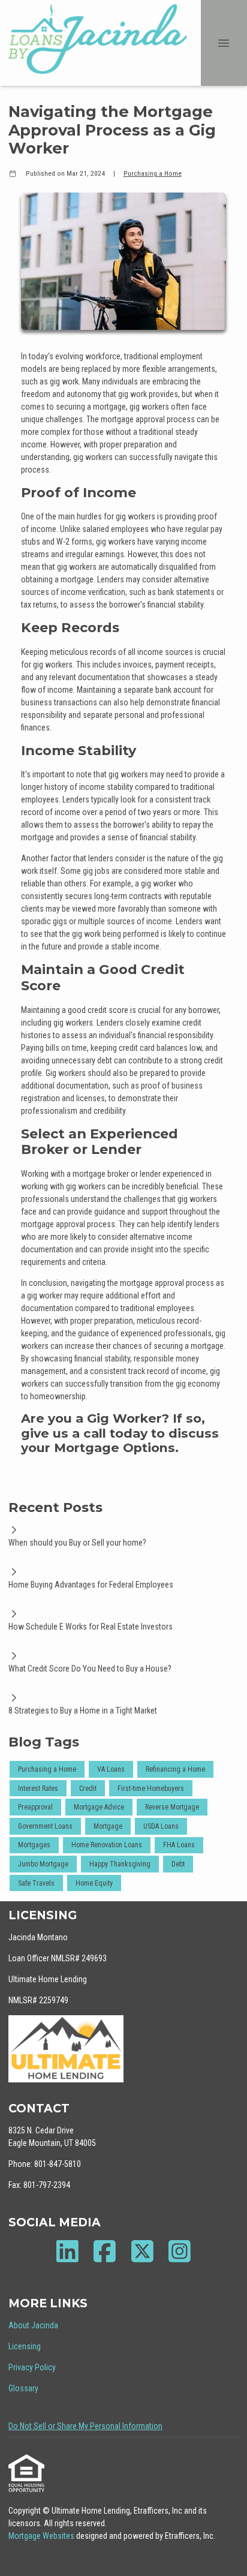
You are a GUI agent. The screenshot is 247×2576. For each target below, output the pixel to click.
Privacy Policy (32, 2367)
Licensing (25, 2346)
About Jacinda (33, 2325)
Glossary (23, 2388)
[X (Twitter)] (142, 2251)
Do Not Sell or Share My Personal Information (85, 2426)
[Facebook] (105, 2251)
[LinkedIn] (67, 2251)
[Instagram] (180, 2251)
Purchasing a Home (153, 173)
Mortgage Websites (42, 2536)
